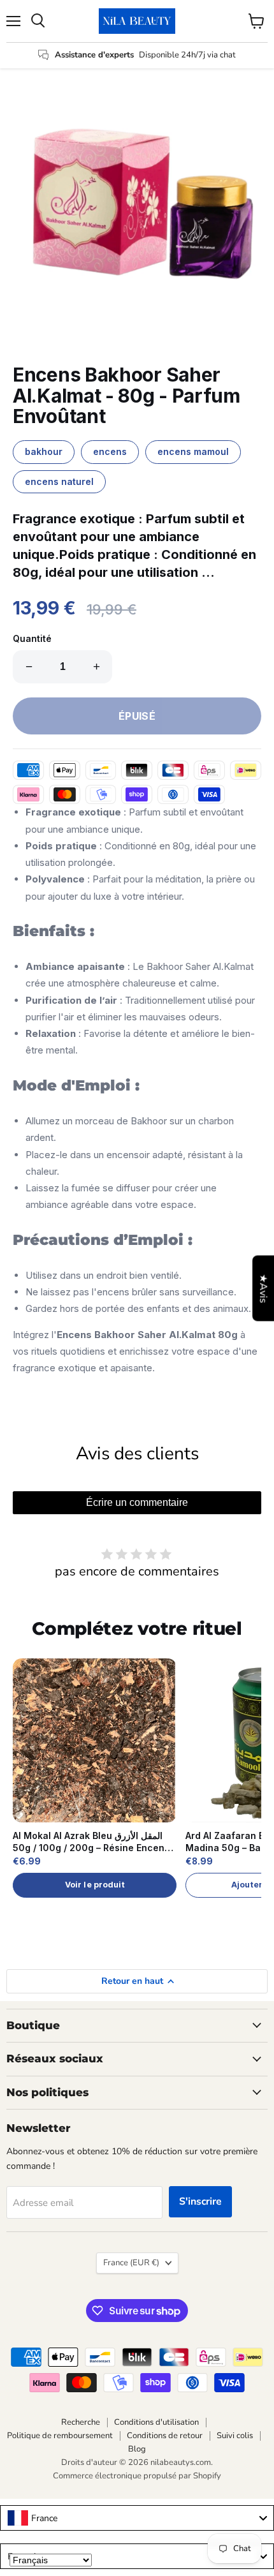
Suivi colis (235, 2436)
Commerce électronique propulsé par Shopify (137, 2476)
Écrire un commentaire (137, 1502)
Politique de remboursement (60, 2436)
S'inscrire (200, 2201)
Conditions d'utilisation (156, 2422)
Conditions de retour (165, 2436)
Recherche (81, 2422)
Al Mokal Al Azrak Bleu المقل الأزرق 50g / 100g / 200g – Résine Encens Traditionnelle (91, 1842)
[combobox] (137, 2518)
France (131, 2263)
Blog (137, 2449)
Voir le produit (95, 1885)
